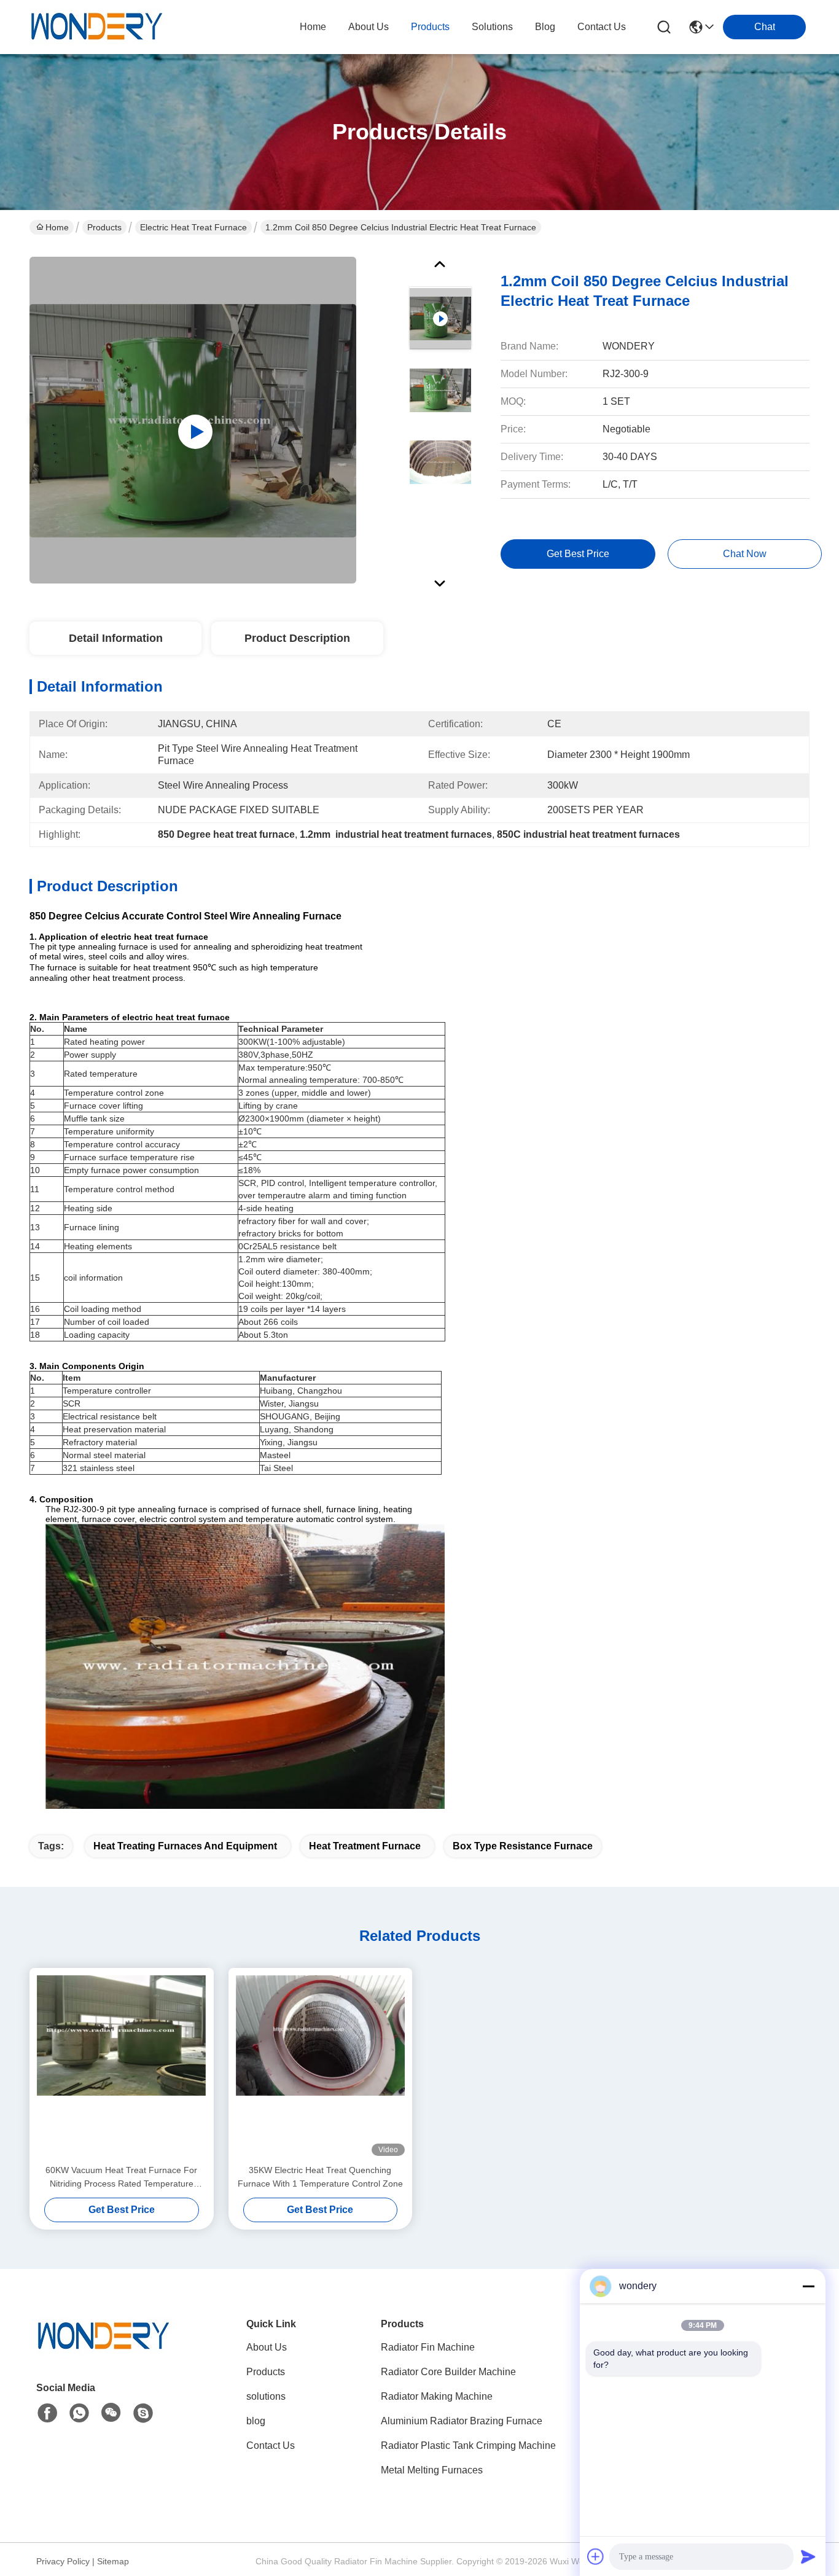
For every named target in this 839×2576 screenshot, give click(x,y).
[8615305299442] (79, 2413)
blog (545, 27)
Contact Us (271, 2445)
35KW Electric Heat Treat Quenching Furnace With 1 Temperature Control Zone (320, 2177)
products (430, 27)
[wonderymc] (143, 2413)
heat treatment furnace (365, 1846)
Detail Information (116, 638)
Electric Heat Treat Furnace (193, 227)
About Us (267, 2347)
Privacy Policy (63, 2561)
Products (104, 227)
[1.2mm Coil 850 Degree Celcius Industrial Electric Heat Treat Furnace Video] (193, 420)
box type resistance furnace (523, 1846)
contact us (602, 27)
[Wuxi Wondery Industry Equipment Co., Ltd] (97, 27)
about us (369, 27)
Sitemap (113, 2561)
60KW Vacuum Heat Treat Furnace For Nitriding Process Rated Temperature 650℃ (121, 2178)
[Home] (104, 2352)
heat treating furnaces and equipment (185, 1846)
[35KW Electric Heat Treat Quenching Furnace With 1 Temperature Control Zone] (321, 2066)
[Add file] (596, 2556)
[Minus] (808, 2286)
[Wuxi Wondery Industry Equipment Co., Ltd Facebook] (47, 2413)
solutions (492, 27)
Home (313, 27)
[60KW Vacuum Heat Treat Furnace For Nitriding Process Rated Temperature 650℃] (122, 2066)
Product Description (297, 638)
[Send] (808, 2556)
